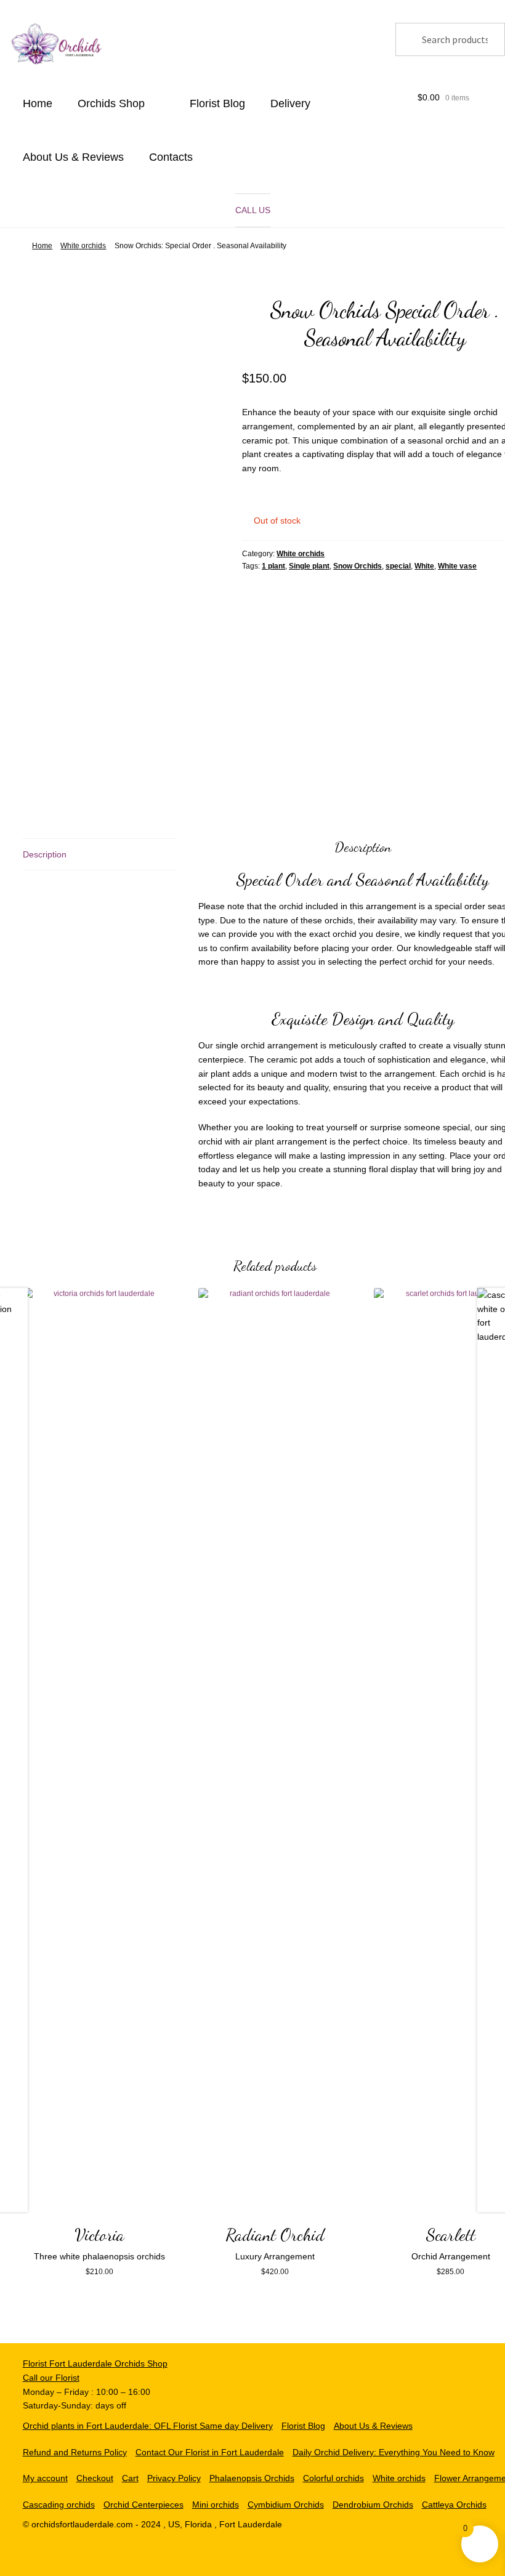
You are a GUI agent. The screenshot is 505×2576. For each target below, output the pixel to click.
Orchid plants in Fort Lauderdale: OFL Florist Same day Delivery (148, 2426)
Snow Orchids (358, 566)
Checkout (95, 2478)
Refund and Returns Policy (75, 2452)
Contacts (171, 157)
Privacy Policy (174, 2478)
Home (38, 103)
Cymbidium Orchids (286, 2505)
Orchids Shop (111, 103)
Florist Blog (217, 103)
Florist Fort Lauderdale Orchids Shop (95, 2363)
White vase (457, 566)
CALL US (253, 210)
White (424, 566)
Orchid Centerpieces (143, 2505)
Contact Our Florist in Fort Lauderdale (210, 2452)
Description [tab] (45, 854)
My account (45, 2478)
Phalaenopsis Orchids (252, 2478)
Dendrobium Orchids (373, 2505)
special (398, 566)
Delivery (290, 103)
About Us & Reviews (73, 157)
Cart (130, 2478)
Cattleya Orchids (454, 2505)
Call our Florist (51, 2378)
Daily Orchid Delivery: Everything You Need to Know (394, 2452)
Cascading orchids (59, 2505)
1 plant (273, 566)
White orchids (83, 246)
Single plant (309, 566)
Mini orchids (216, 2505)
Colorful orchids (333, 2478)
